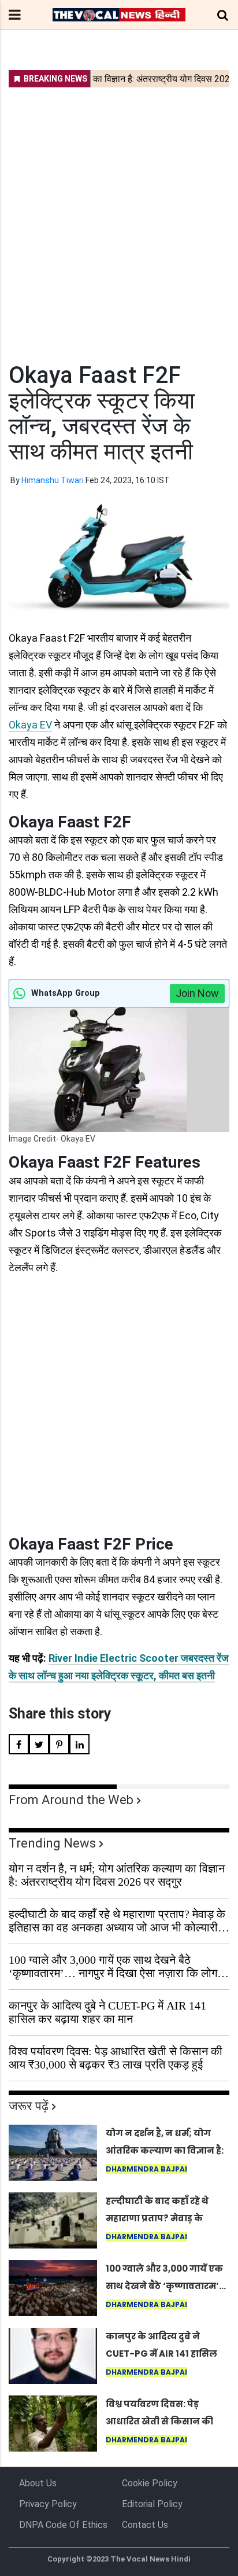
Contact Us (145, 2525)
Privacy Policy (48, 2504)
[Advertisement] (119, 218)
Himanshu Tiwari (53, 480)
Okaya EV (30, 725)
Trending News (52, 1843)
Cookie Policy (150, 2483)
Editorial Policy (152, 2504)
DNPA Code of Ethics (63, 2525)
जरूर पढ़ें (29, 2106)
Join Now (197, 993)
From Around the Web (71, 1800)
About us (38, 2483)
